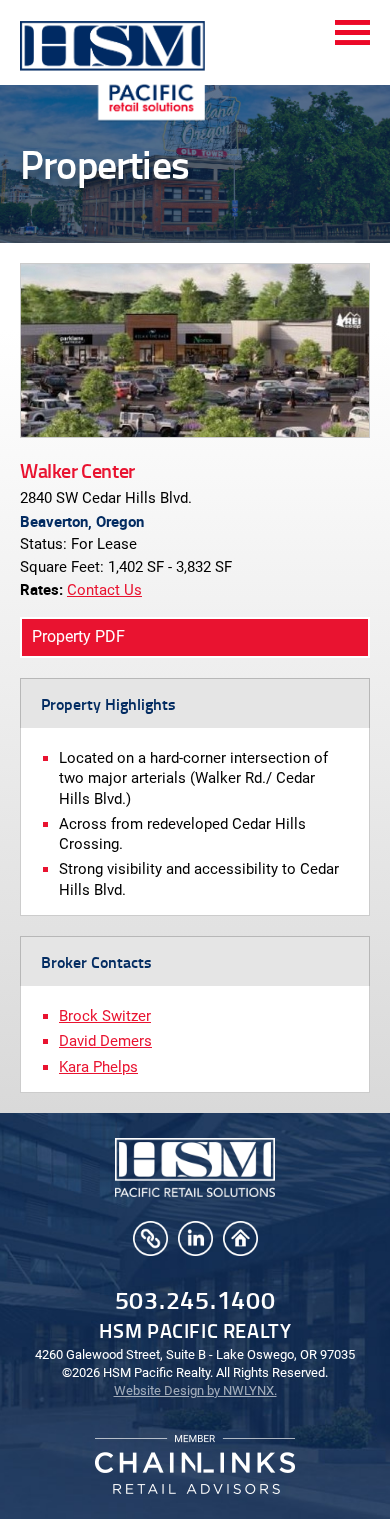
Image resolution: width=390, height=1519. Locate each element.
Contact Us (104, 590)
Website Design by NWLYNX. (195, 1390)
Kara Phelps (98, 1067)
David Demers (105, 1041)
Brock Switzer (105, 1016)
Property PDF (78, 636)
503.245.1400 (195, 1300)
